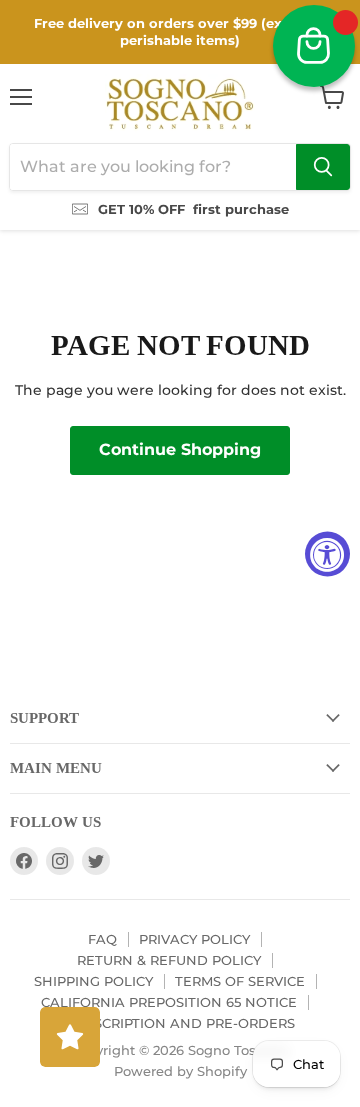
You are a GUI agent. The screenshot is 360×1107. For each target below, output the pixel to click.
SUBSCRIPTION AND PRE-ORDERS (180, 1023)
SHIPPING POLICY (93, 981)
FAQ (102, 939)
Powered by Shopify (180, 1071)
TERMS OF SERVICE (240, 981)
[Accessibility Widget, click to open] (327, 553)
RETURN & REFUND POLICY (169, 960)
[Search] (323, 167)
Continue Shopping (180, 449)
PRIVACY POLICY (194, 939)
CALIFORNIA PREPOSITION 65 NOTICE (169, 1002)
